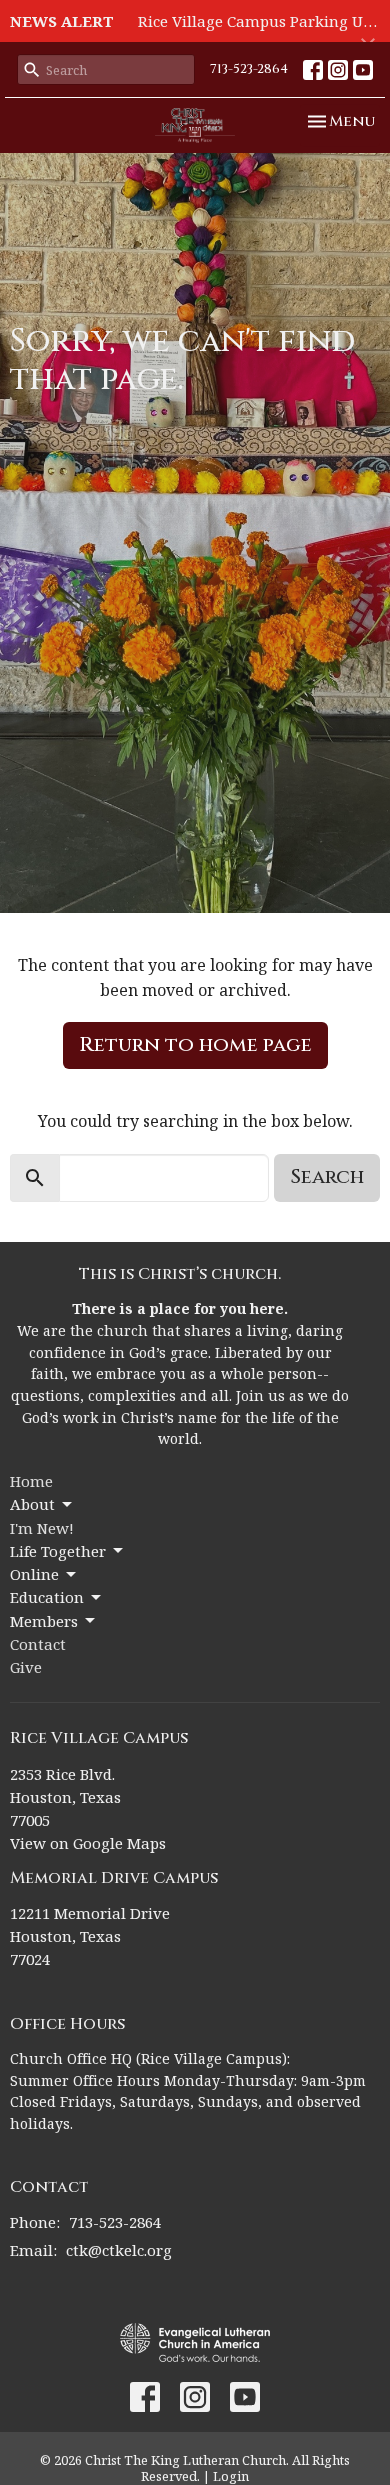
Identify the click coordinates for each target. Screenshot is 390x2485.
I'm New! (42, 1528)
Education (47, 1597)
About (32, 1504)
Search (327, 1176)
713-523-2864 (249, 69)
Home (31, 1481)
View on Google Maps (88, 1843)
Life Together (58, 1551)
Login (231, 2476)
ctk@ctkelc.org (119, 2250)
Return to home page (195, 1044)
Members (44, 1621)
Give (26, 1667)
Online (34, 1574)
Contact (38, 1644)
